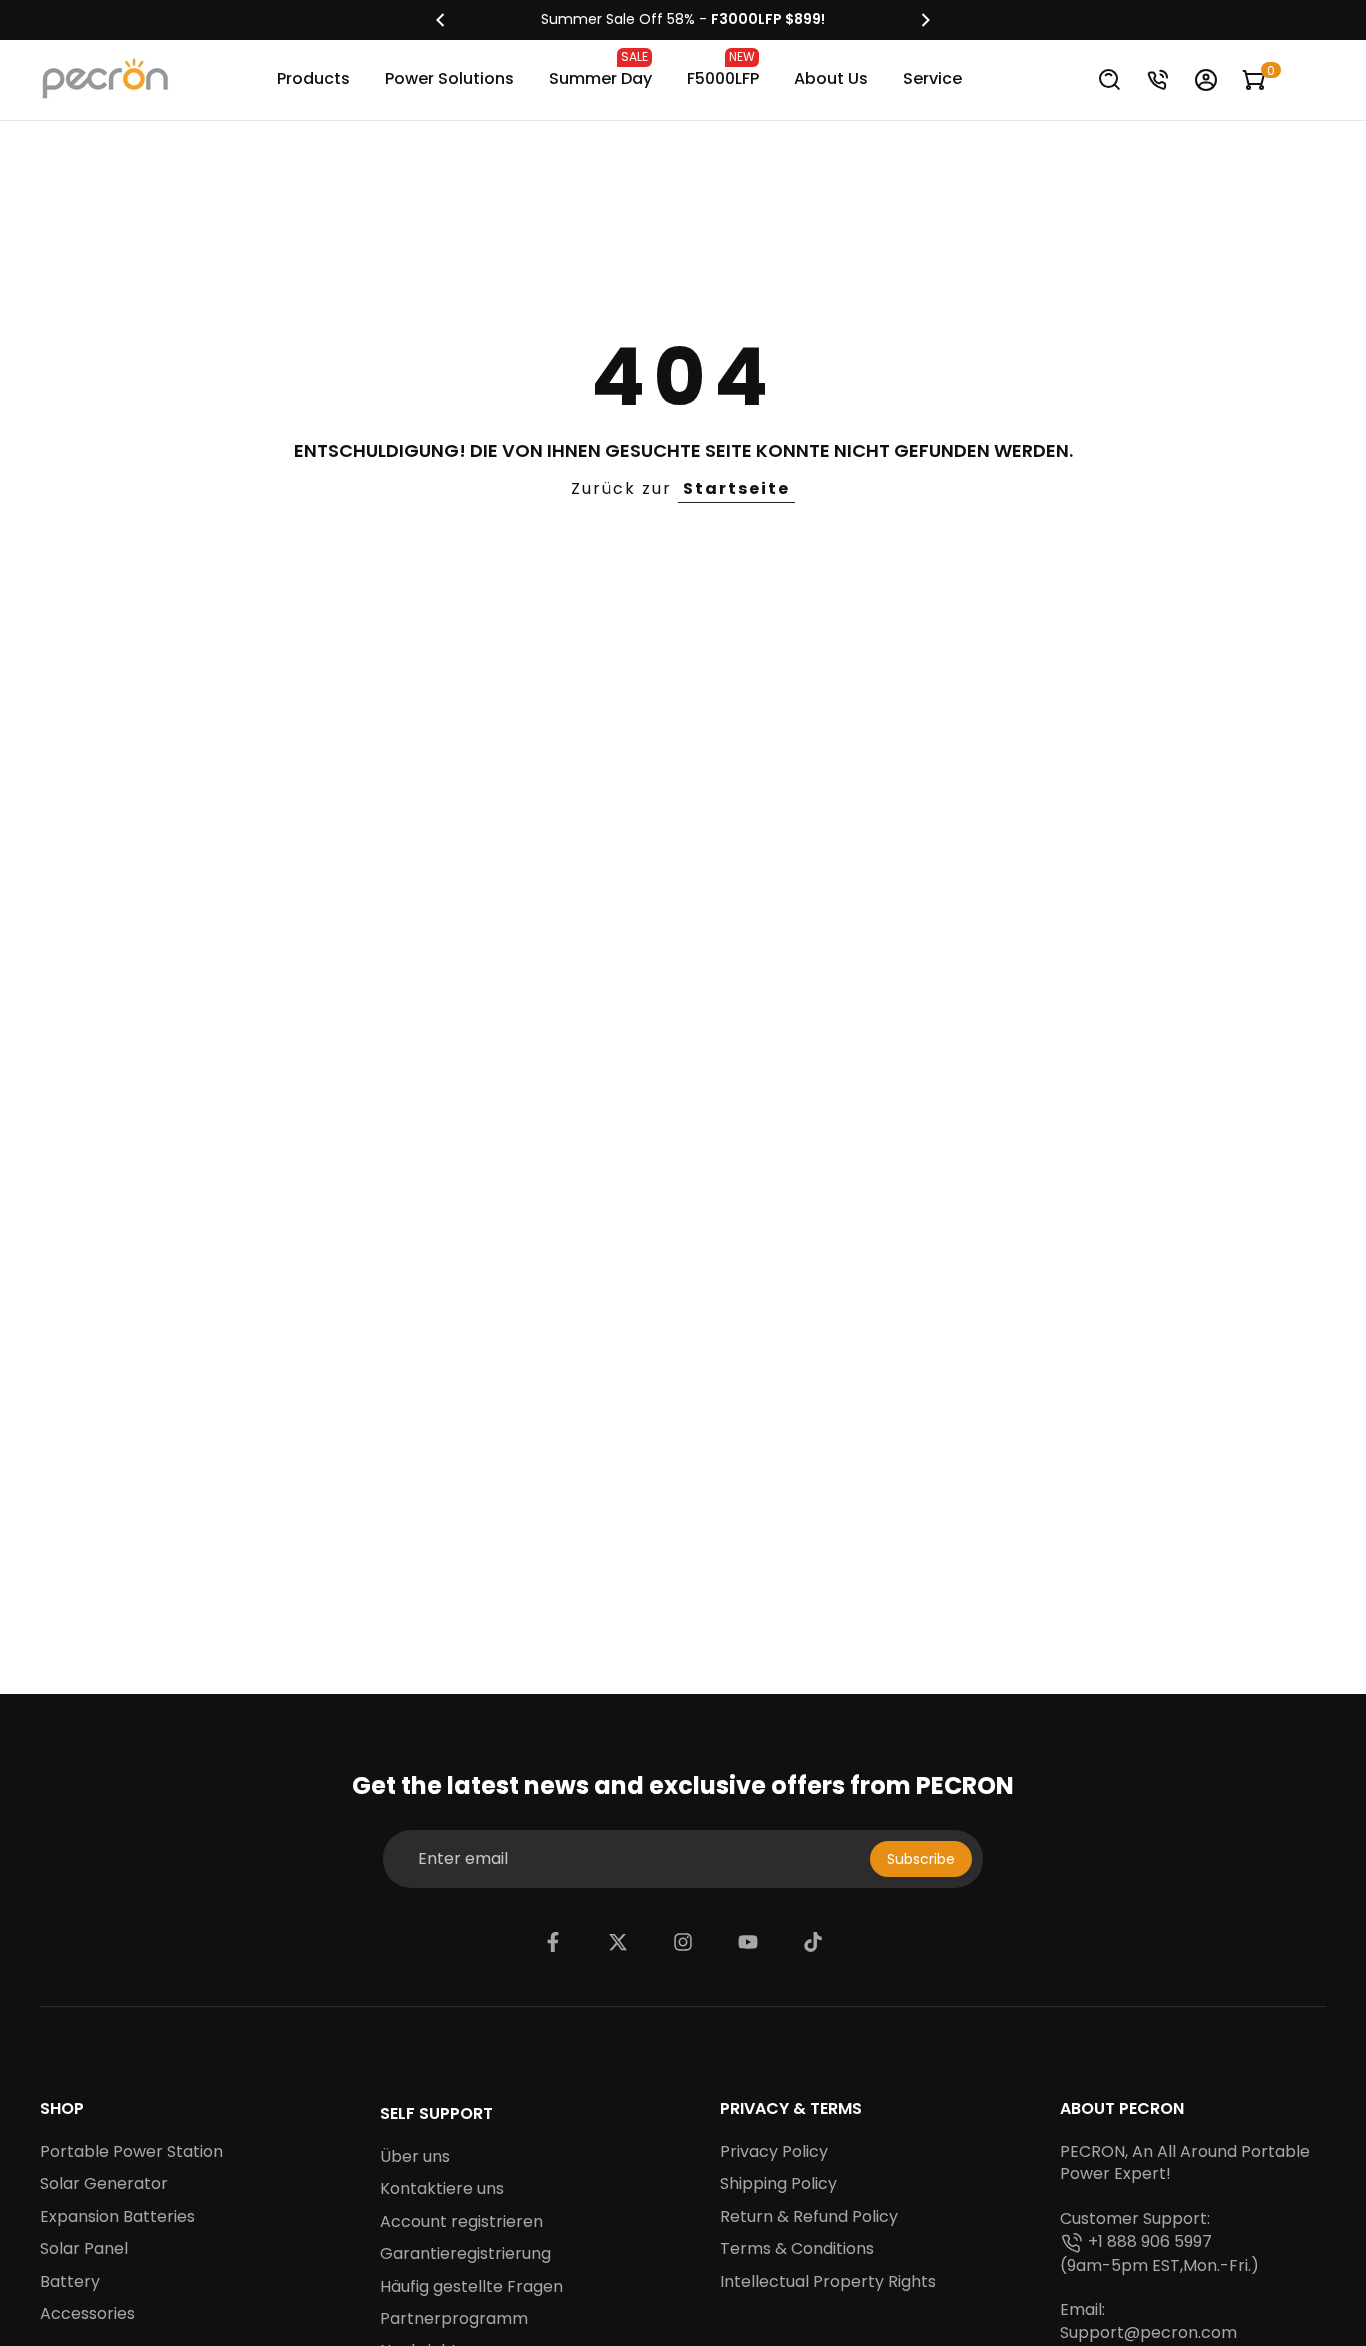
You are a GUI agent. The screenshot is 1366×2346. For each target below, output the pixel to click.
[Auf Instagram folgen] (683, 1942)
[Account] (1206, 80)
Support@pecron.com (1148, 2333)
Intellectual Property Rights (828, 2282)
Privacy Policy (774, 2152)
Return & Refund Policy (809, 2217)
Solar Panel (84, 2249)
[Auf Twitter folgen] (618, 1942)
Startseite (736, 488)
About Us (831, 78)
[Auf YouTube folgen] (748, 1942)
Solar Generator (104, 2184)
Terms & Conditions (797, 2249)
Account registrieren (461, 2222)
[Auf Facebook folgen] (553, 1942)
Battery (70, 2282)
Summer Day (600, 69)
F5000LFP (723, 69)
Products (313, 78)
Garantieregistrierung (465, 2254)
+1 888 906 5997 (1150, 2242)
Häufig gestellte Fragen (471, 2287)
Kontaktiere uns (442, 2189)
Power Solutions (449, 78)
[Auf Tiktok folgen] (813, 1942)
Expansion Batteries (117, 2217)
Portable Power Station (131, 2152)
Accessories (87, 2314)
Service (932, 78)
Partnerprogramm (454, 2319)
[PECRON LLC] (683, 20)
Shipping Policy (778, 2184)
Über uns (415, 2157)
